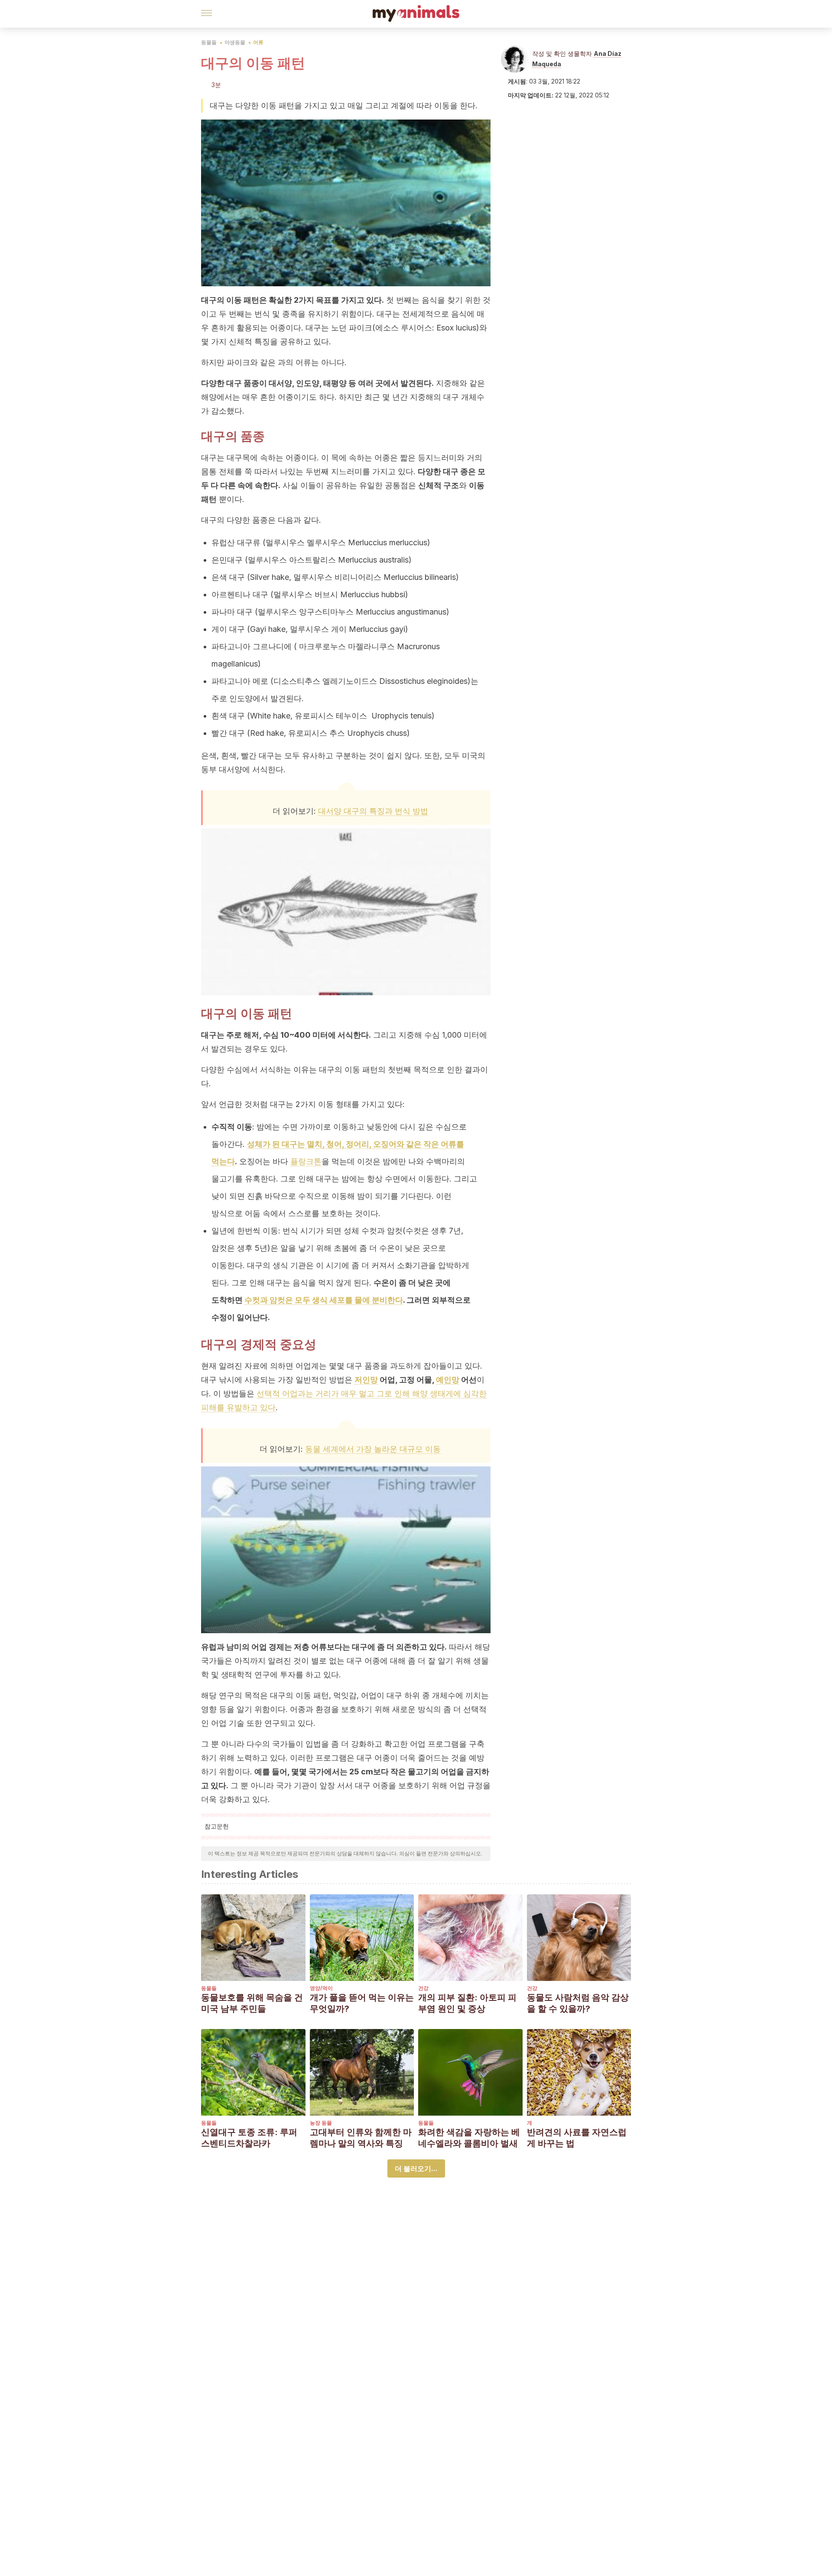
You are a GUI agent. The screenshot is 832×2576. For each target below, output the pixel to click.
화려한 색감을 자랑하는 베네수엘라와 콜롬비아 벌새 (469, 2138)
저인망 (366, 1380)
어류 (258, 42)
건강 (423, 1988)
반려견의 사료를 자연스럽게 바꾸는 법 (577, 2138)
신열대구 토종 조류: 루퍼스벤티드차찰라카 (249, 2138)
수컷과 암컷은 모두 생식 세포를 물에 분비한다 (324, 1300)
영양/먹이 (321, 1988)
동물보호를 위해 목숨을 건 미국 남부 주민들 (252, 2003)
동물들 (209, 42)
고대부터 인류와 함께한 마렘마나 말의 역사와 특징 (361, 2138)
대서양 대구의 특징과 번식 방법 (373, 811)
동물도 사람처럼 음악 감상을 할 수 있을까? (578, 2003)
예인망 (448, 1380)
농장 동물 (321, 2123)
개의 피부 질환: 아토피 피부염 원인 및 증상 (467, 2003)
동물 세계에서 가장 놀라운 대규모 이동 (373, 1449)
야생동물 (235, 42)
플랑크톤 (306, 1161)
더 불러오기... (416, 2168)
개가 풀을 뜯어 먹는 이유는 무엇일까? (362, 2003)
